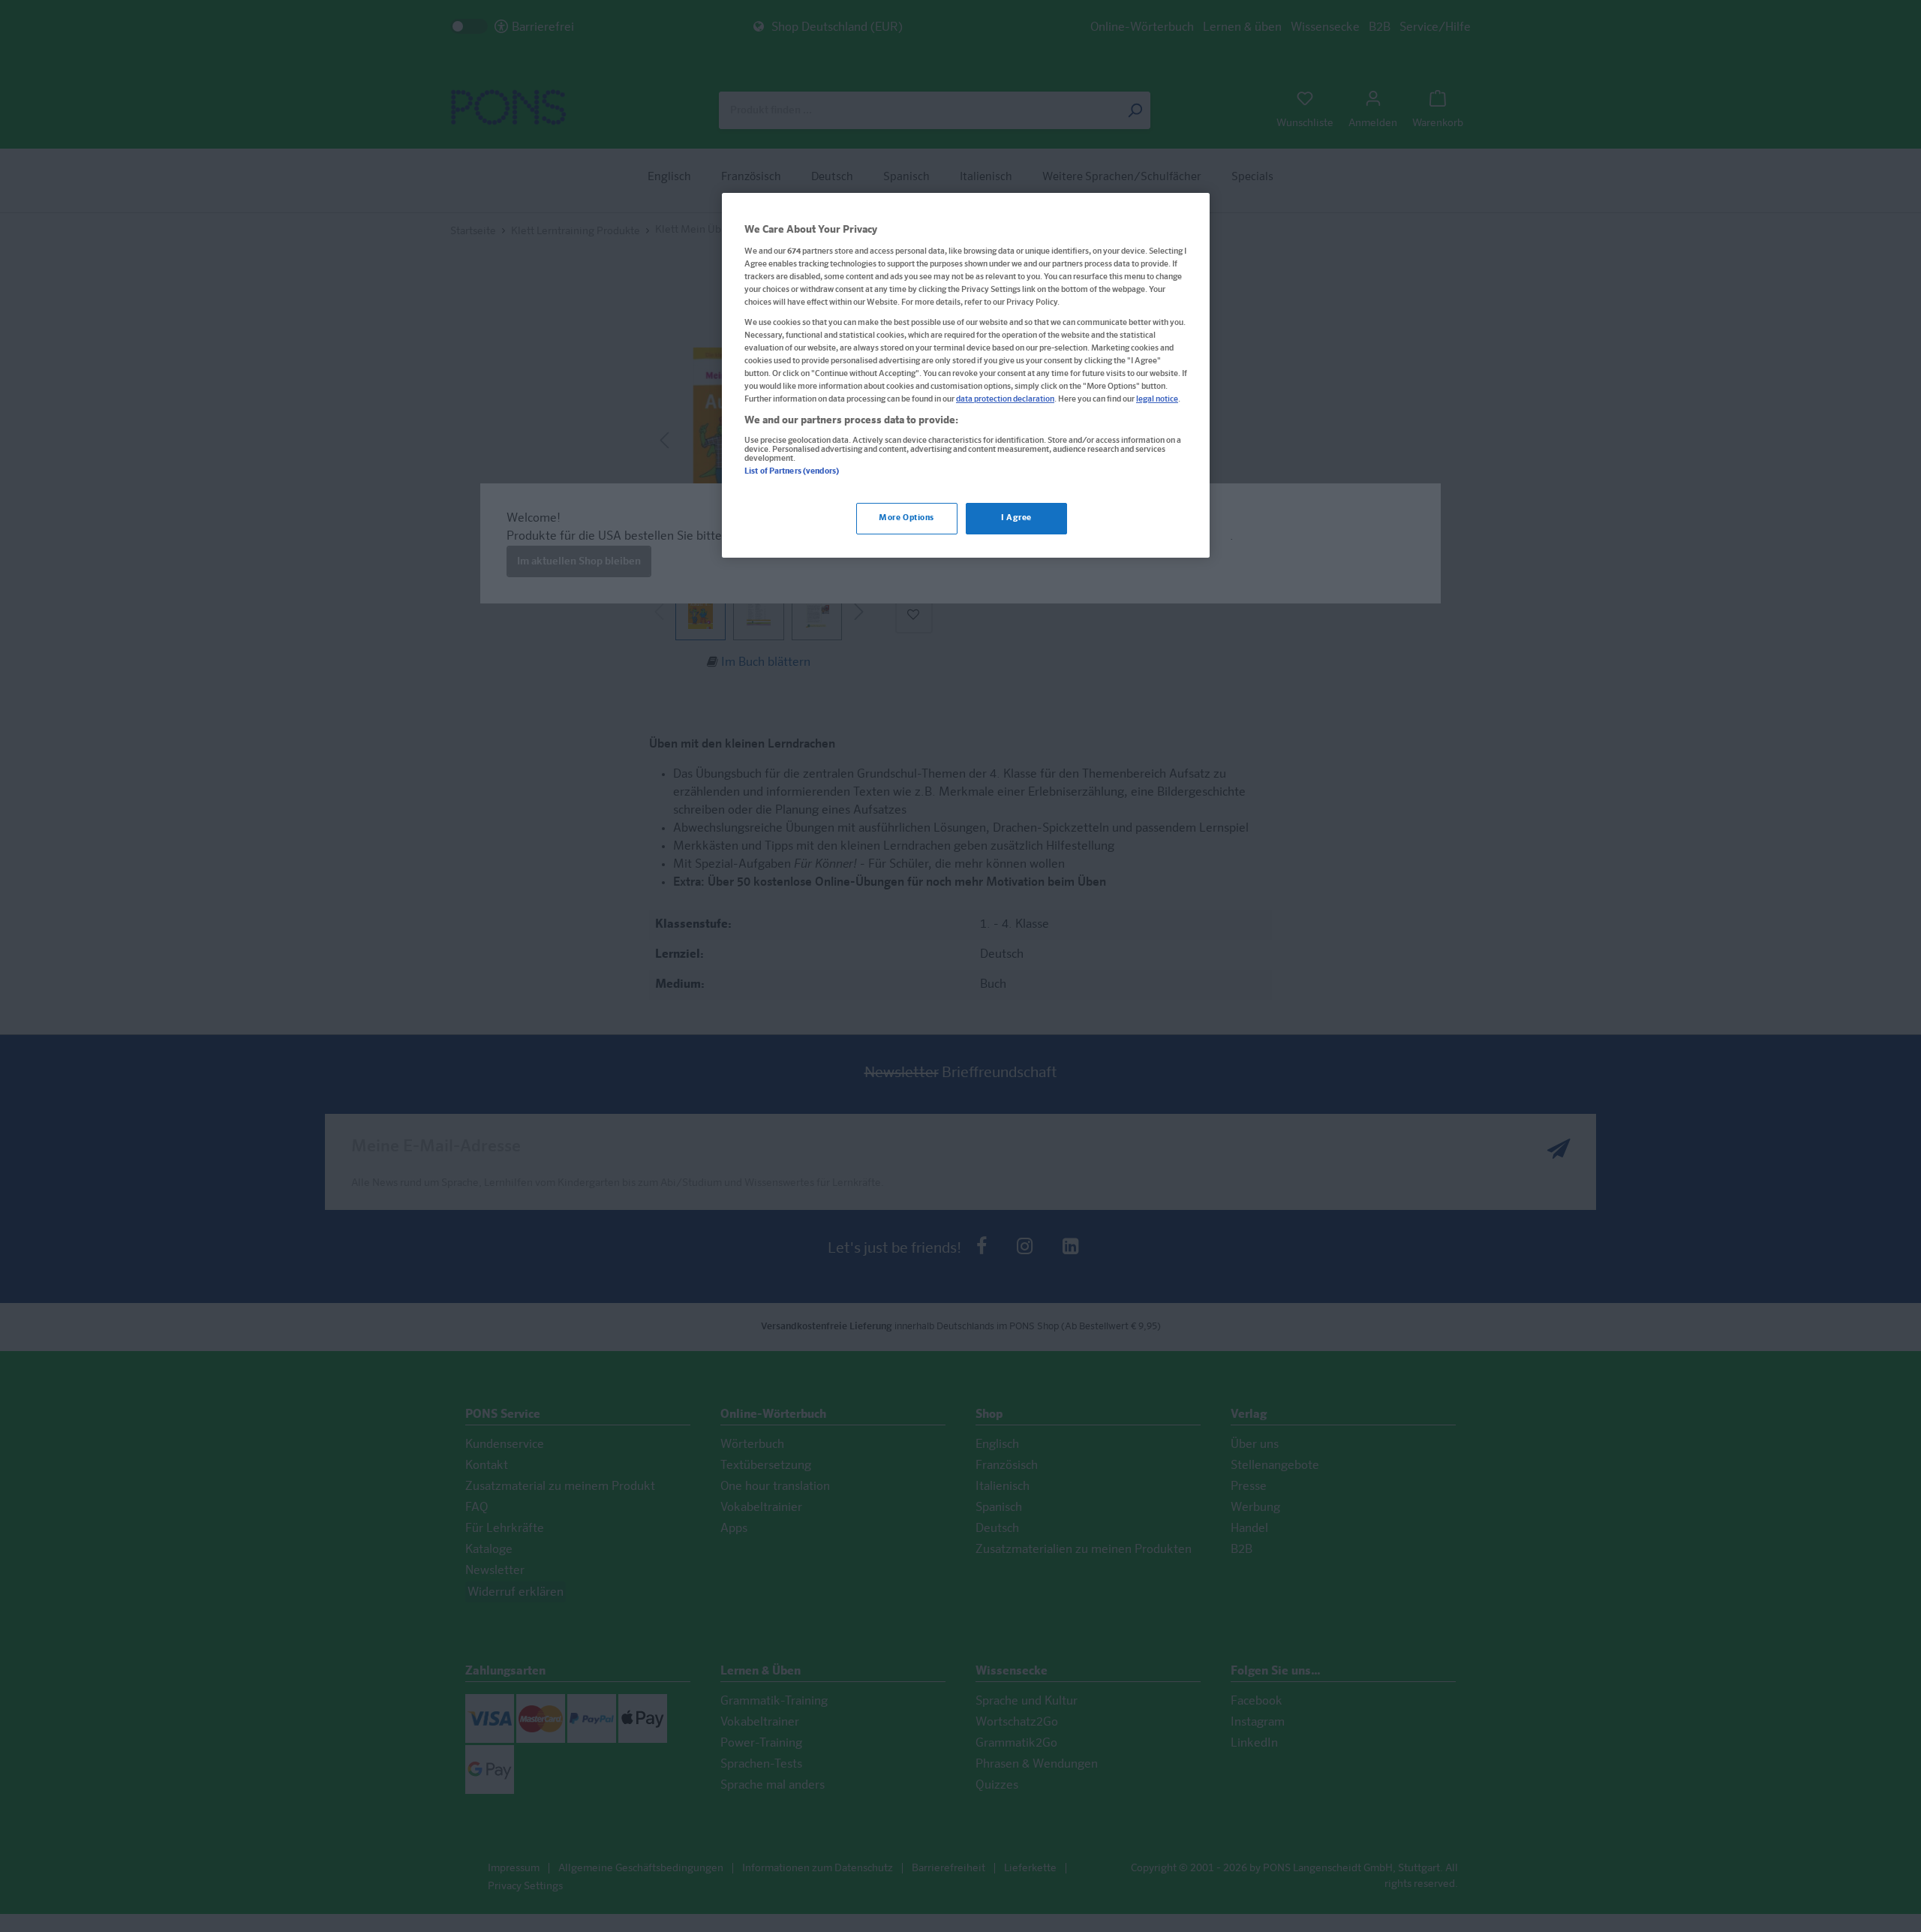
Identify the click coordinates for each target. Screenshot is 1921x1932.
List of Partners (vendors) (792, 471)
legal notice (1157, 400)
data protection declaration (1005, 400)
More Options (906, 519)
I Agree (1016, 519)
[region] (966, 375)
